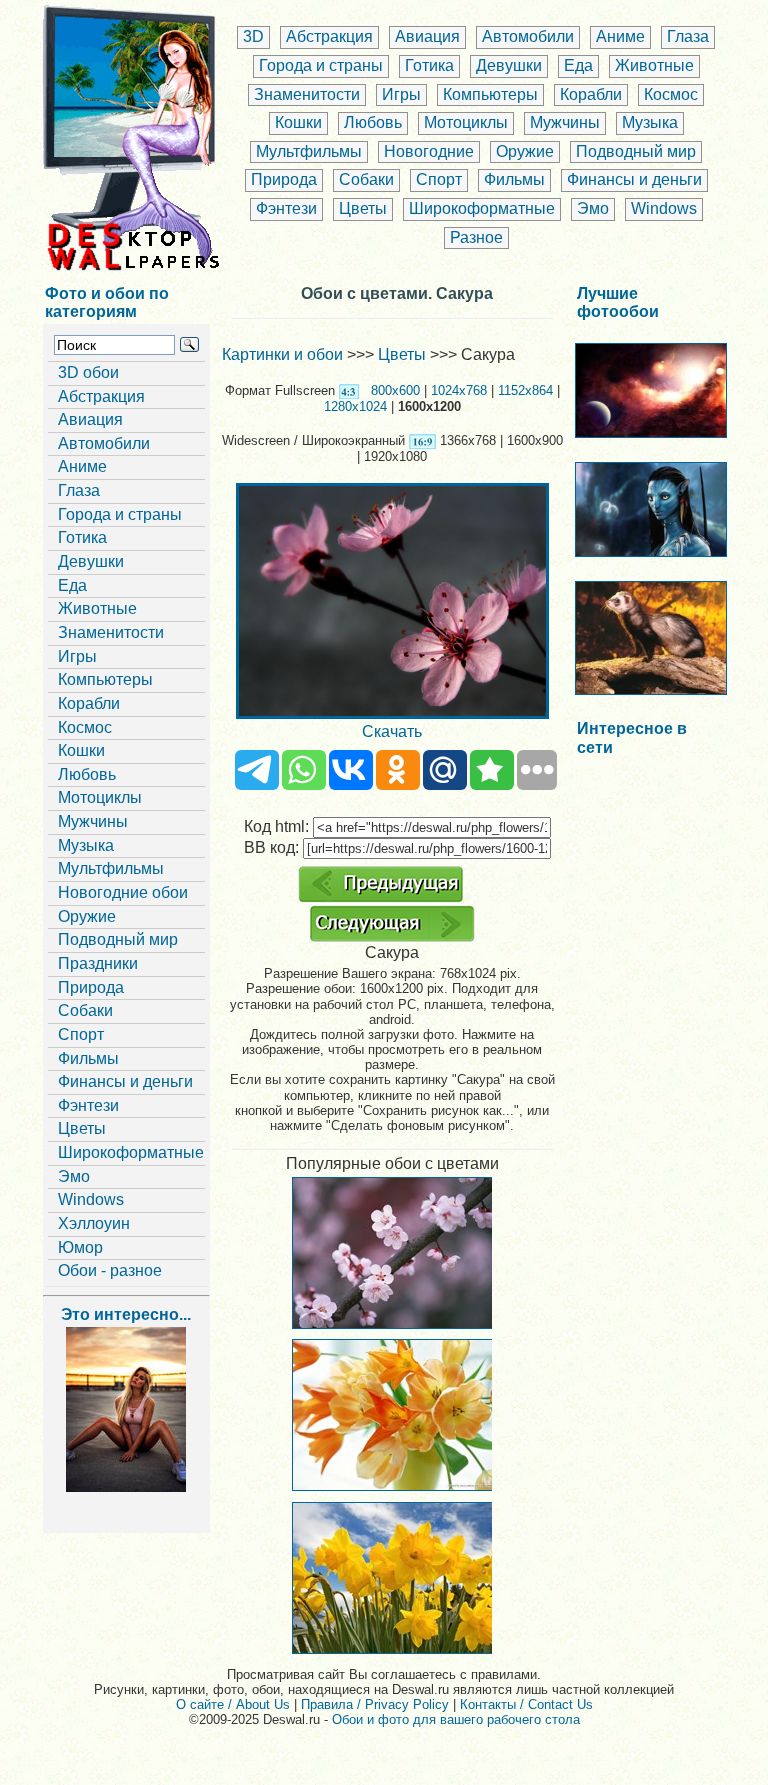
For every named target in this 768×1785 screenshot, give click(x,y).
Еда (578, 65)
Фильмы (514, 179)
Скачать (392, 731)
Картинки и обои (282, 354)
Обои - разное (110, 1270)
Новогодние (429, 151)
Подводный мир (636, 151)
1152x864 (525, 390)
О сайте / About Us (233, 1704)
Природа (284, 179)
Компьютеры (490, 94)
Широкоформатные (482, 208)
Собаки (366, 179)
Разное (476, 237)
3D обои (88, 372)
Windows (664, 208)
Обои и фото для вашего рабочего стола (456, 1719)
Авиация (427, 36)
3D (253, 36)
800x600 (395, 390)
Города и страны (321, 65)
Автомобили (528, 36)
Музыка (650, 122)
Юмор (80, 1247)
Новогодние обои (123, 892)
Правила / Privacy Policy (375, 1704)
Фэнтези (286, 208)
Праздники (98, 963)
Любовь (373, 122)
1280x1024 (355, 406)
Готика (429, 65)
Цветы (363, 208)
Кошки (298, 122)
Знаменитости (307, 94)
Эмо (593, 208)
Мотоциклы (466, 122)
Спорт (439, 179)
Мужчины (565, 122)
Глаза (688, 36)
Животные (654, 65)
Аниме (620, 36)
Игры (401, 94)
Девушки (509, 65)
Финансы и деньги (634, 179)
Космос (671, 94)
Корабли (591, 94)
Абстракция (329, 36)
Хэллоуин (94, 1223)
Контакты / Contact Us (526, 1704)
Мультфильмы (309, 151)
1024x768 (459, 390)
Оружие (525, 151)
